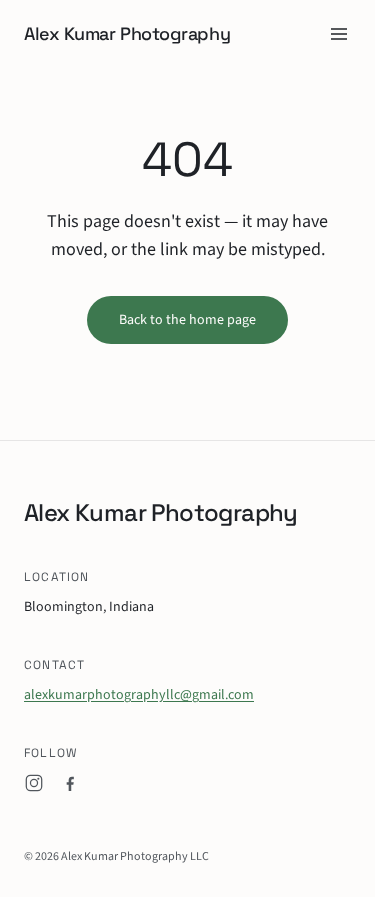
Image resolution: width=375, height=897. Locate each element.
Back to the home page (187, 320)
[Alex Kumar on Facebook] (70, 783)
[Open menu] (339, 34)
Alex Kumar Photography (127, 33)
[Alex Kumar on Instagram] (34, 783)
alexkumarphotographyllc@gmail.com (139, 695)
